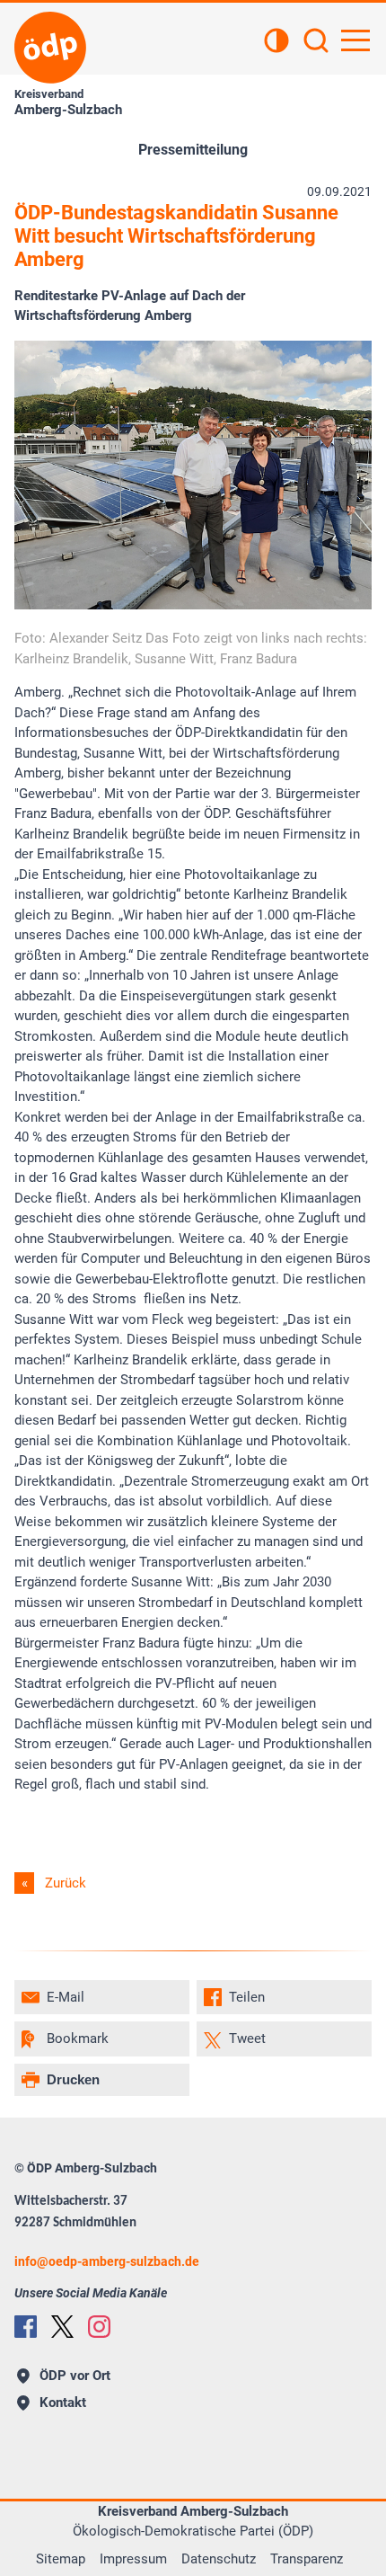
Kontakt (63, 2403)
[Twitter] (62, 2327)
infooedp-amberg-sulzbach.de (107, 2261)
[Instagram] (99, 2327)
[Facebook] (26, 2327)
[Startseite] (50, 48)
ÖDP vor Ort (75, 2376)
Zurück (66, 1883)
